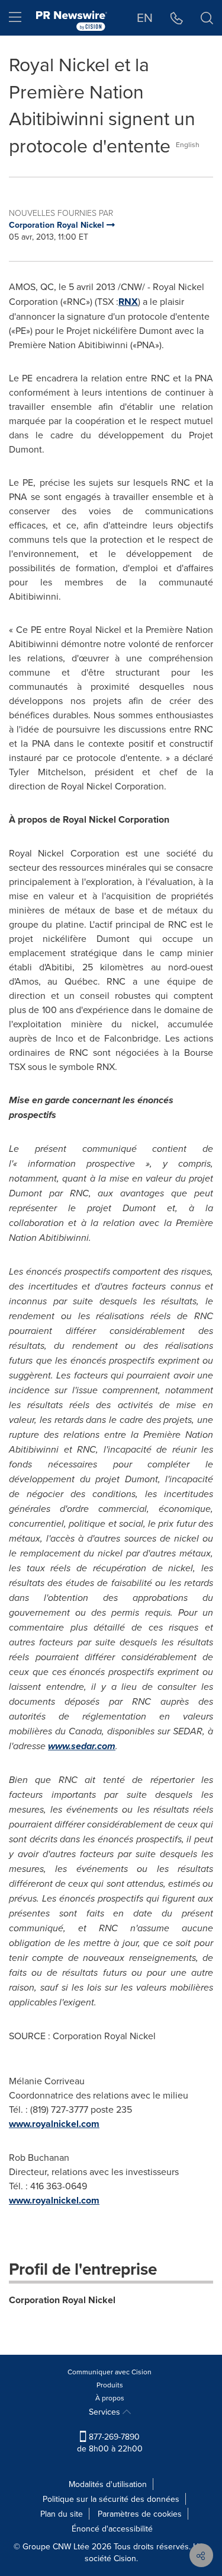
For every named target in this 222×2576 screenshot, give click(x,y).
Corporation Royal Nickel (62, 2300)
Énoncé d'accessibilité (112, 2529)
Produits (110, 2385)
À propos (110, 2398)
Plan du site (62, 2514)
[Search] (207, 18)
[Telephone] (177, 18)
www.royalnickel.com (54, 2124)
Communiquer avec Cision (110, 2372)
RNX (128, 302)
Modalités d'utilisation (108, 2484)
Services (106, 2412)
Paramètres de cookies (140, 2514)
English (188, 144)
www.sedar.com (82, 1746)
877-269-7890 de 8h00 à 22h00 (110, 2443)
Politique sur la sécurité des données (111, 2499)
